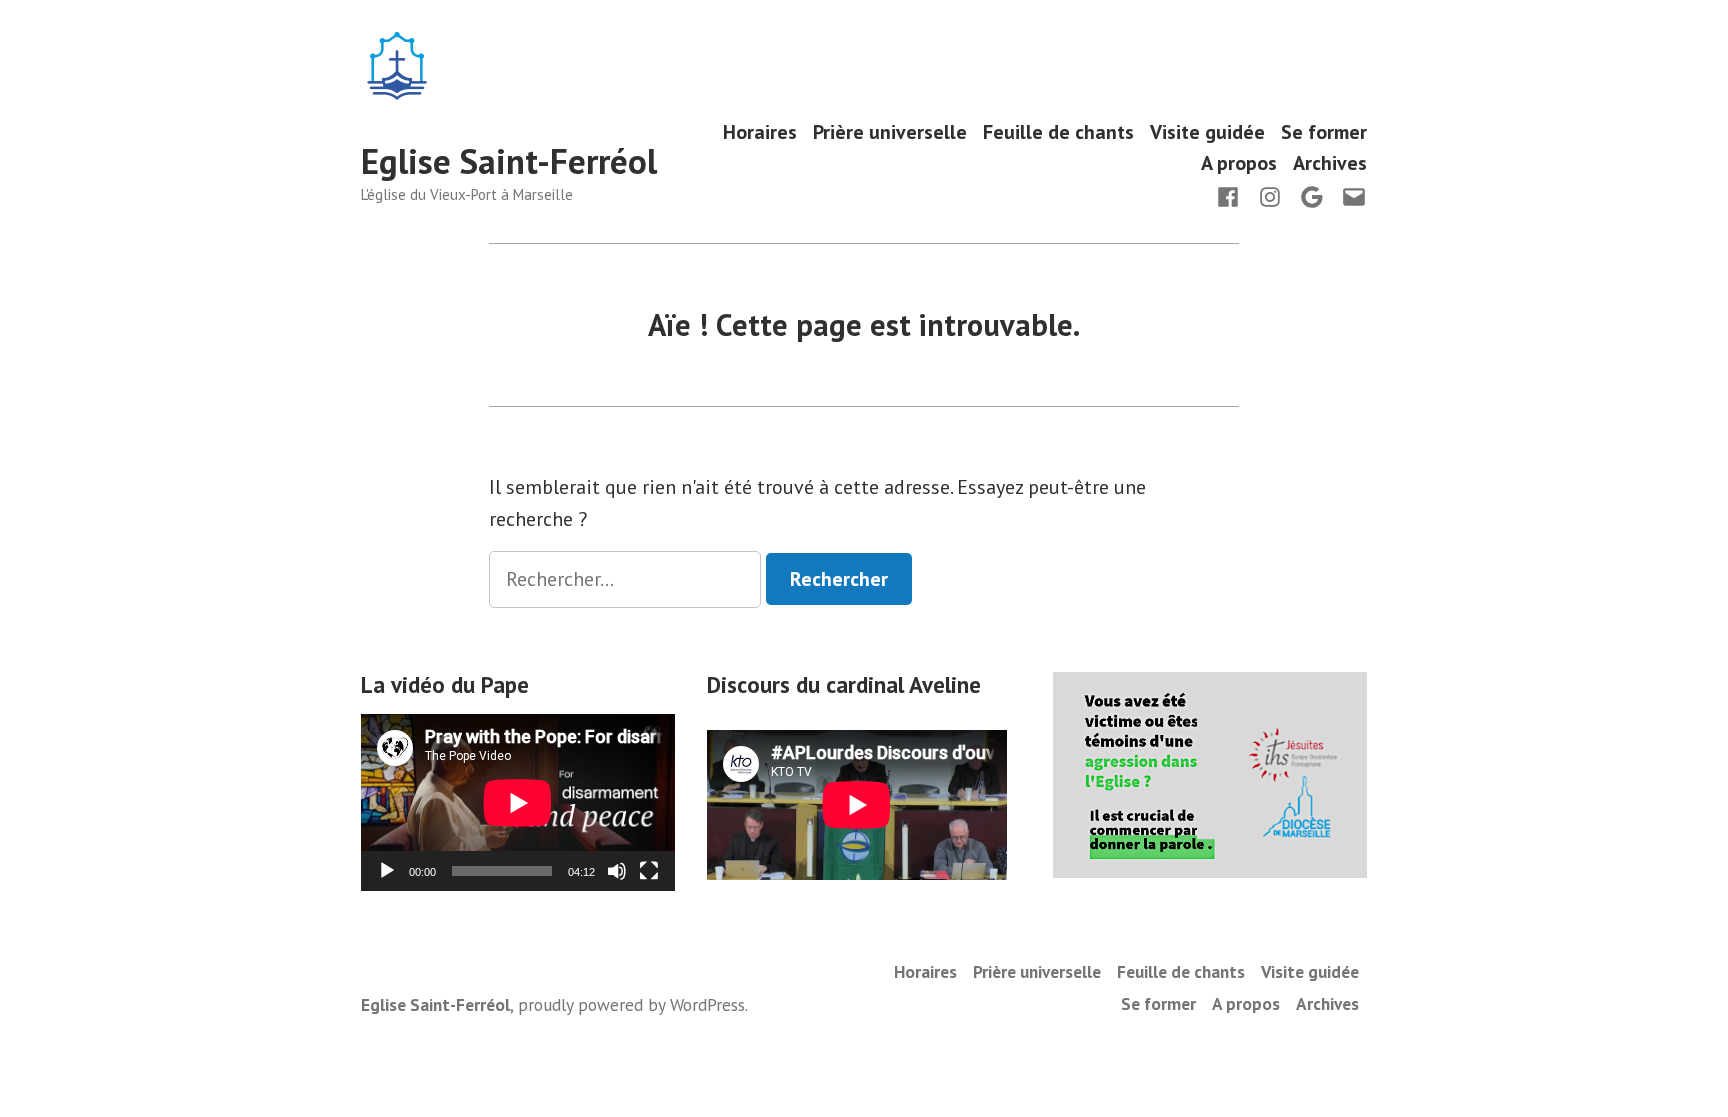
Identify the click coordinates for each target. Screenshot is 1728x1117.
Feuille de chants (1058, 131)
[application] (518, 802)
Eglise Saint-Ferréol (509, 161)
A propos (1239, 163)
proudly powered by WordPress (631, 1004)
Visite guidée (1207, 131)
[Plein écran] (649, 871)
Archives (1330, 163)
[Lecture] (387, 871)
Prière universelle (890, 131)
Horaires (760, 131)
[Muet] (617, 871)
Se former (1324, 131)
